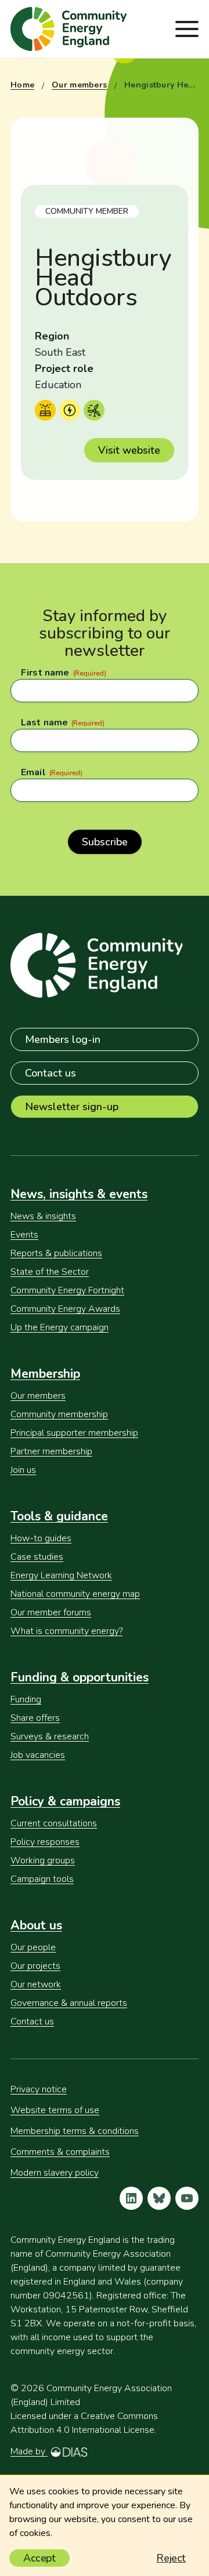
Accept (39, 2558)
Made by (29, 2451)
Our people (33, 1947)
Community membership (59, 1414)
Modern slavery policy (55, 2173)
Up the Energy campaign (60, 1327)
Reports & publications (56, 1253)
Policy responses (45, 1842)
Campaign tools (42, 1879)
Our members (79, 85)
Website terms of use (55, 2110)
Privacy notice (39, 2089)
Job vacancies (38, 1755)
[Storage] (70, 410)
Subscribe (105, 842)
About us (36, 1925)
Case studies (37, 1557)
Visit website (129, 450)
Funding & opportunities (80, 1677)
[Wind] (94, 410)
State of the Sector (50, 1272)
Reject (171, 2558)
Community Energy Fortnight (67, 1290)
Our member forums (51, 1612)
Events (24, 1235)
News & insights (43, 1216)
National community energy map (75, 1594)
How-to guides (41, 1538)
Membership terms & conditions (75, 2131)
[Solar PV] (45, 410)
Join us (23, 1470)
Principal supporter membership (74, 1433)
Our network (36, 1984)
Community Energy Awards (65, 1309)
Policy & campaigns (65, 1801)
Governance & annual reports (69, 2003)
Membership (45, 1374)
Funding (26, 1699)
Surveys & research (50, 1736)
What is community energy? (66, 1631)
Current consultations (54, 1823)
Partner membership (51, 1451)
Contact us (51, 1073)
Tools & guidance (59, 1516)
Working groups (43, 1860)
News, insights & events (79, 1194)
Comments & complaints (60, 2152)
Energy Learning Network (61, 1575)
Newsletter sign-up (72, 1107)
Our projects (35, 1966)
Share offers (35, 1718)
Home (22, 85)
